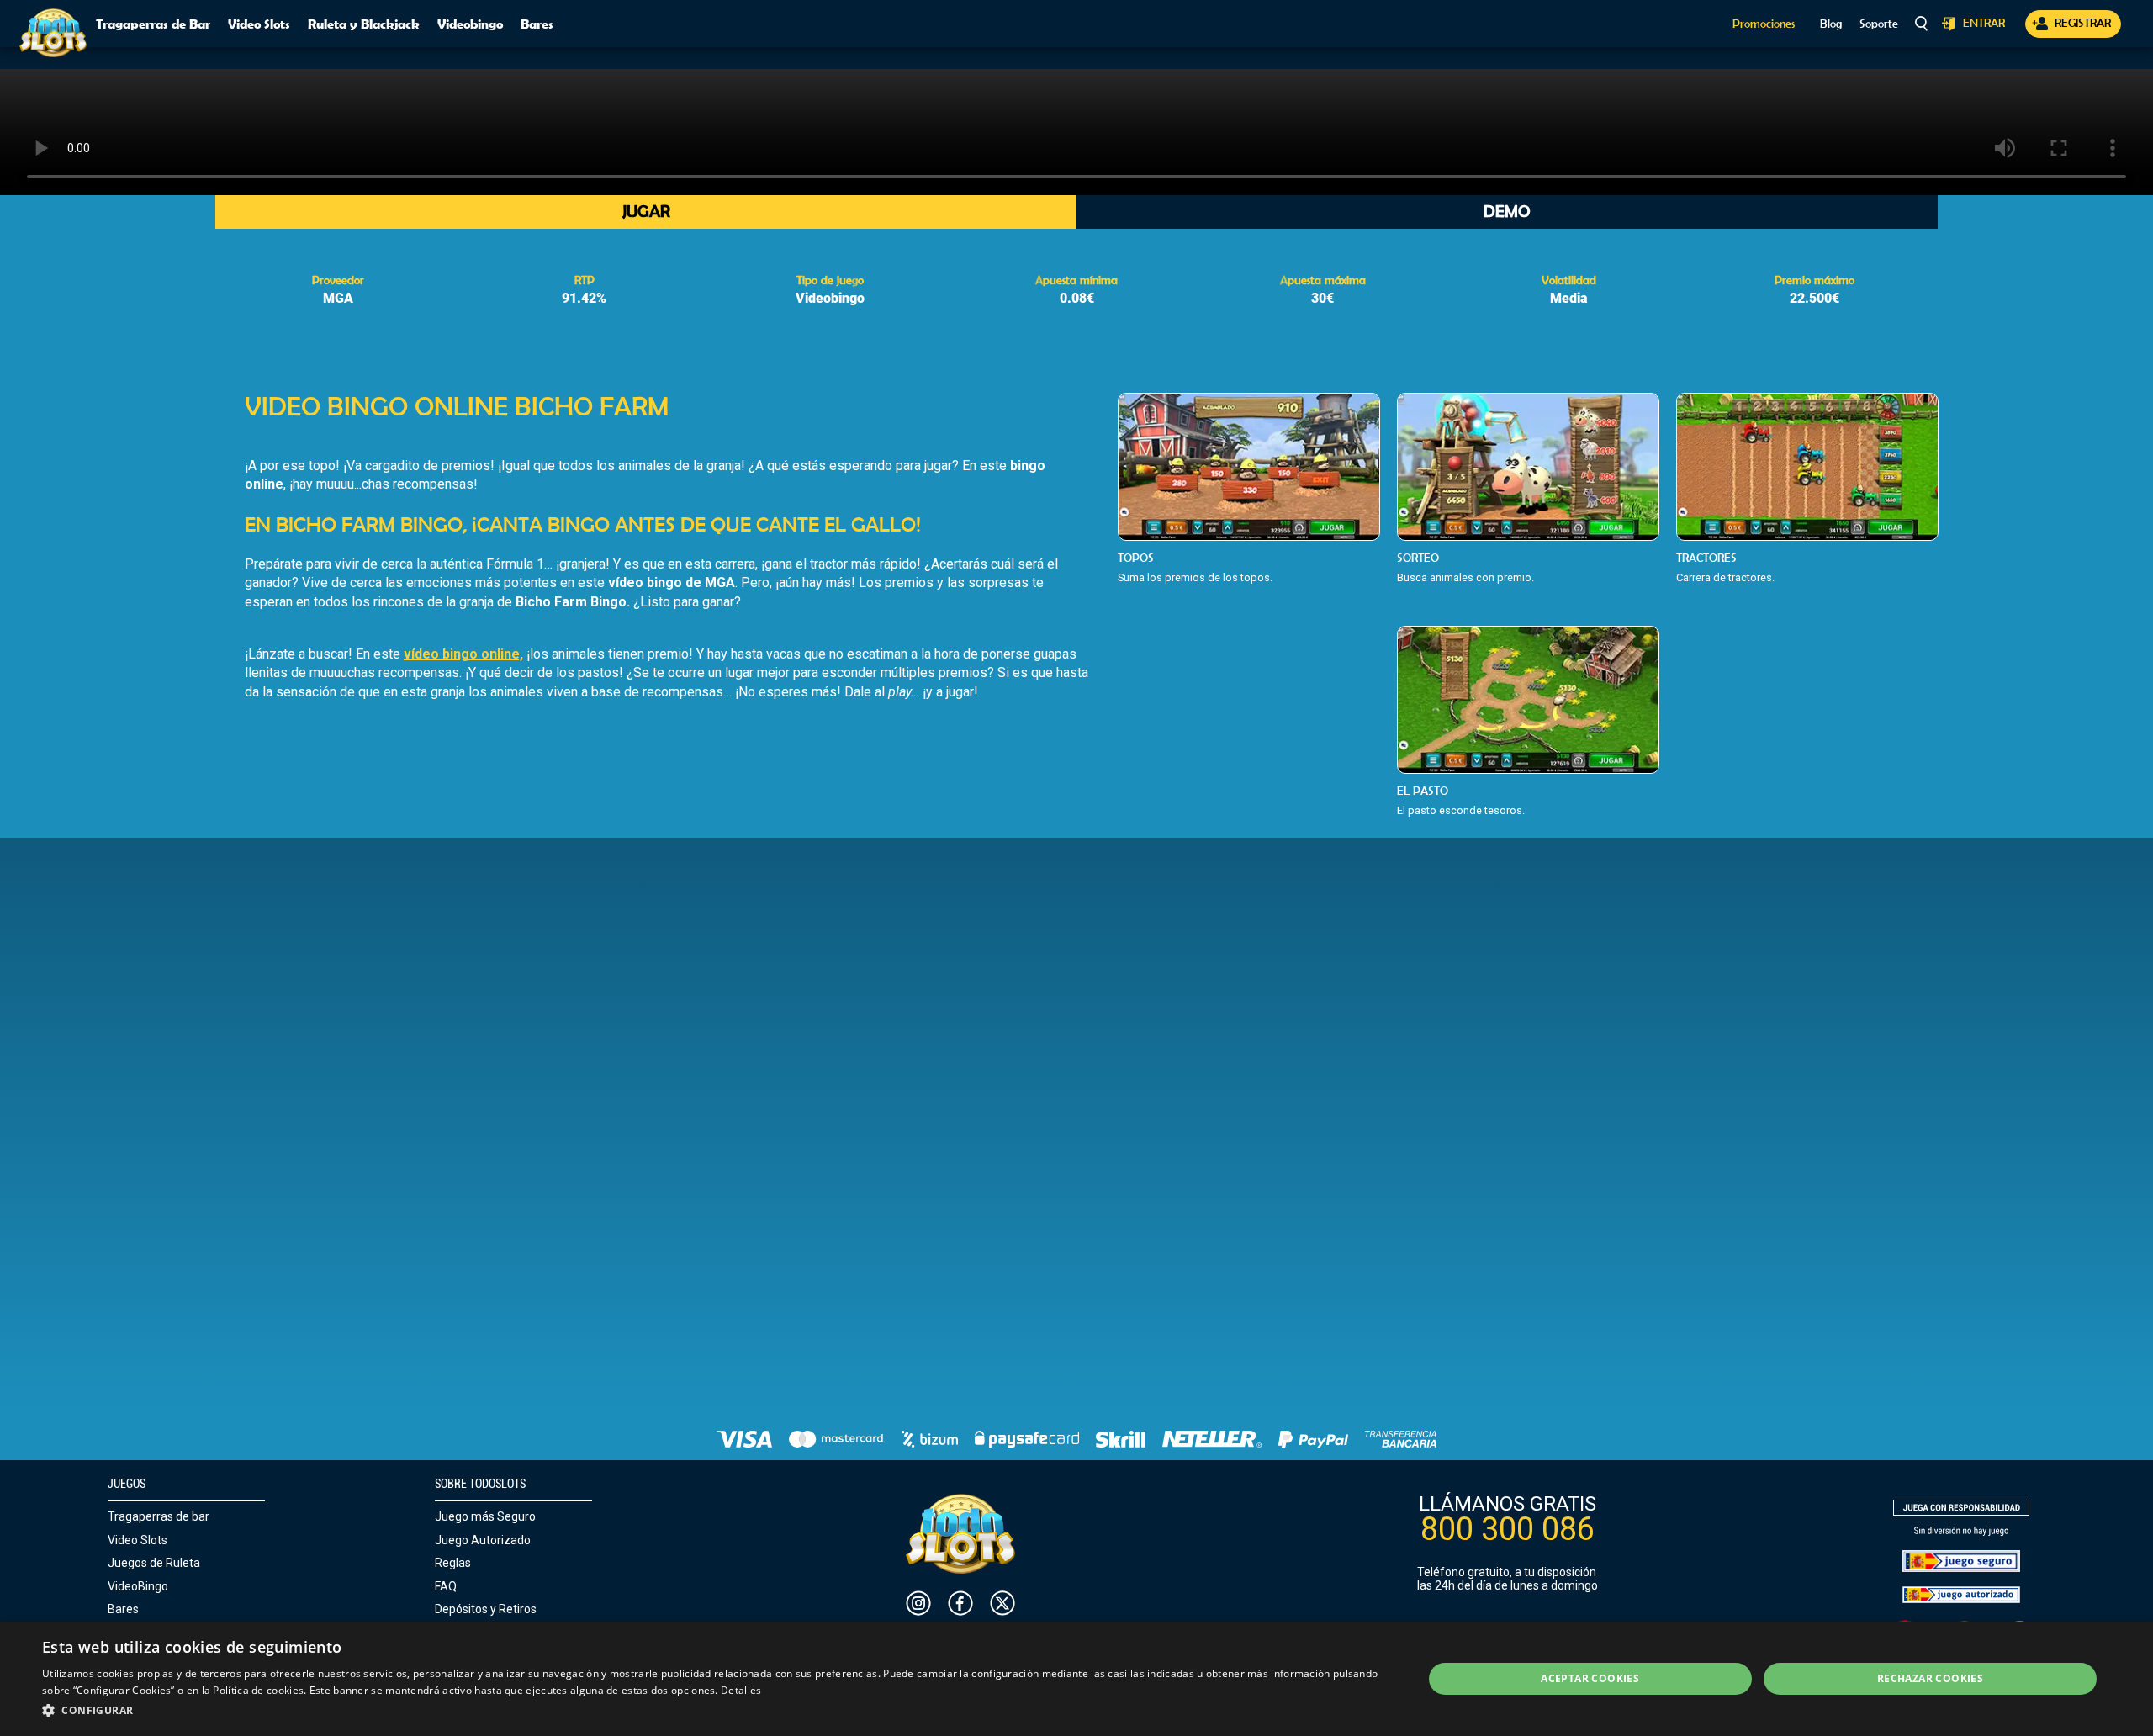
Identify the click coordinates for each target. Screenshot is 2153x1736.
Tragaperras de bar (159, 1516)
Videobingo (470, 24)
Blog (1831, 24)
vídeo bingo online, (463, 654)
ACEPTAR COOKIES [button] (1590, 1678)
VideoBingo (138, 1586)
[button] (712, 1711)
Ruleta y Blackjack (364, 24)
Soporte (1879, 24)
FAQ (446, 1586)
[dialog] (1076, 1679)
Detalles (741, 1690)
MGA (338, 298)
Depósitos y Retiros (486, 1609)
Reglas (453, 1563)
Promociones (1764, 24)
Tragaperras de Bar (153, 24)
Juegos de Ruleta (154, 1563)
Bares (537, 24)
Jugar (646, 211)
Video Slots (259, 24)
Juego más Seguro (485, 1516)
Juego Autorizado (483, 1540)
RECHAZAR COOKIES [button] (1930, 1678)
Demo (1507, 211)
